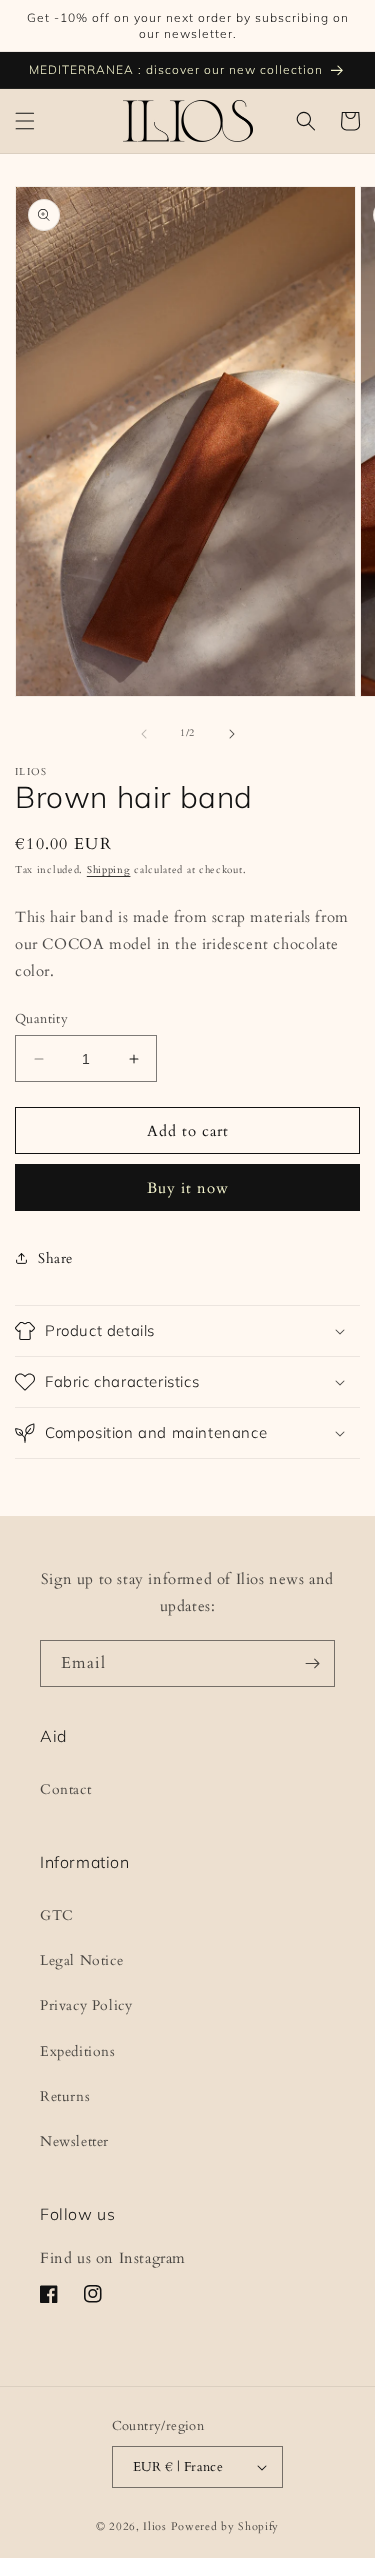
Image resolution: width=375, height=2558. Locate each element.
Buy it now (188, 1188)
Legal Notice (81, 1960)
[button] (25, 121)
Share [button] (55, 1258)
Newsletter (74, 2141)
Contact (65, 1789)
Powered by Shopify (225, 2526)
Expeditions (78, 2051)
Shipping (109, 870)
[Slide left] (144, 734)
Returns (65, 2096)
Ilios (155, 2526)
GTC (57, 1915)
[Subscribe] (312, 1663)
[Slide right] (232, 734)
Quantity (41, 1019)
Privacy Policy (86, 2005)
